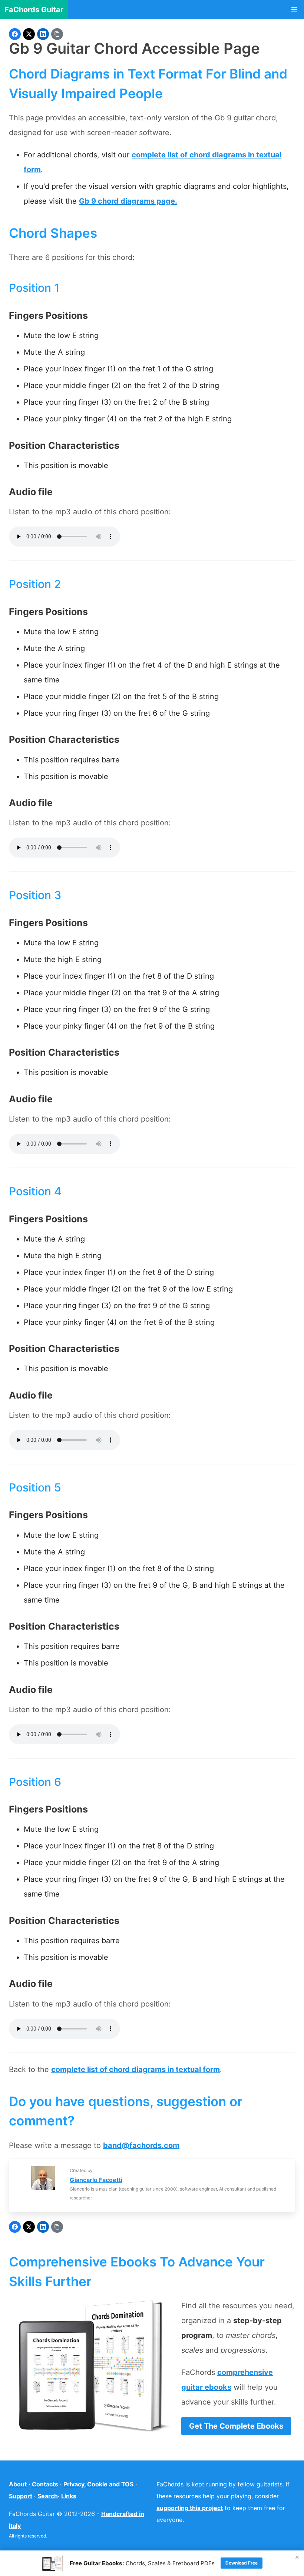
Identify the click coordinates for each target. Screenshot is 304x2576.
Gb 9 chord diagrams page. (128, 201)
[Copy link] (57, 34)
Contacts (45, 2484)
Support (21, 2496)
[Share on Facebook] (15, 34)
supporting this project (190, 2508)
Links (69, 2496)
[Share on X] (29, 34)
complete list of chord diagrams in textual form (136, 2069)
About (18, 2484)
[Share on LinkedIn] (43, 34)
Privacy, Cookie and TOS (98, 2484)
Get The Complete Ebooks (236, 2426)
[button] (294, 10)
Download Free (242, 2563)
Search (48, 2496)
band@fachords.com (141, 2145)
